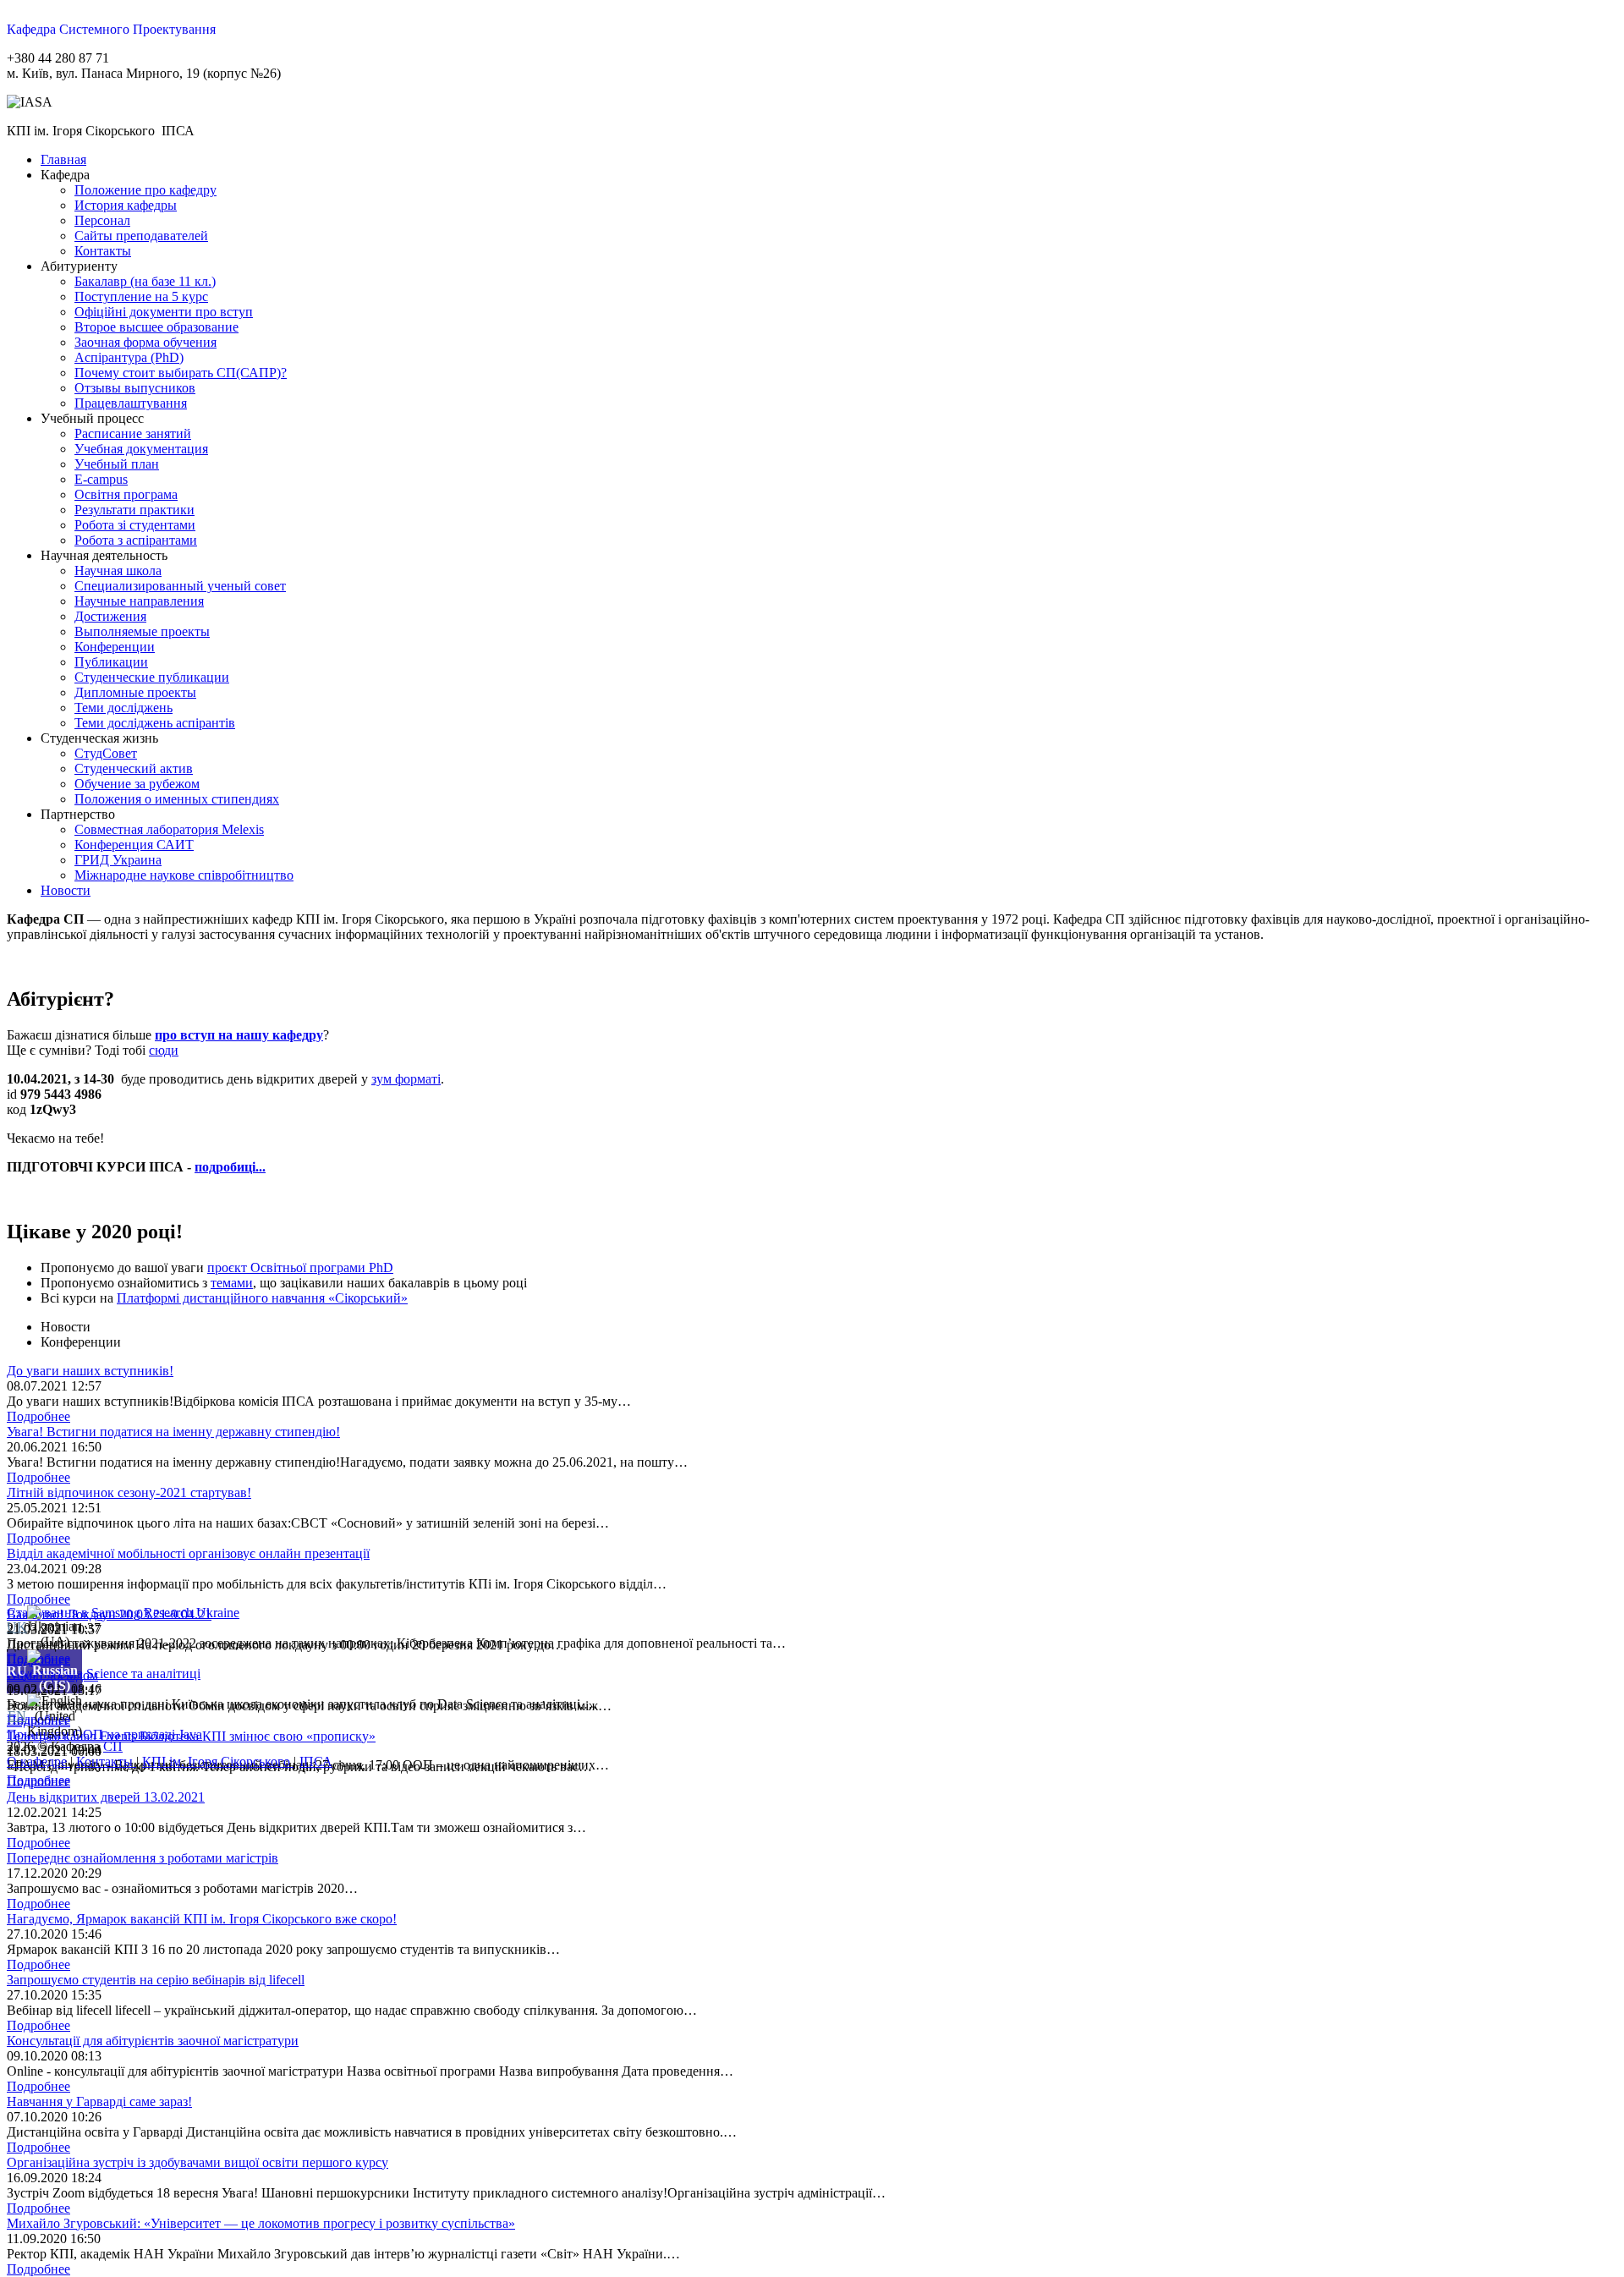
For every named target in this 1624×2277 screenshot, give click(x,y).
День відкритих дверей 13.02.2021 (106, 1797)
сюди (164, 1050)
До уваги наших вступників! (90, 1371)
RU (17, 1671)
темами (232, 1283)
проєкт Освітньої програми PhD (300, 1267)
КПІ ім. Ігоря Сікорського (218, 1761)
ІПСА (316, 1761)
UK (17, 1627)
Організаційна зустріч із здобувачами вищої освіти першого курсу (198, 2162)
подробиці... (230, 1167)
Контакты (106, 1761)
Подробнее (38, 1416)
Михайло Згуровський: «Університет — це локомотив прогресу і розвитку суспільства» (261, 2223)
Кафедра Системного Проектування (111, 29)
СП (113, 1746)
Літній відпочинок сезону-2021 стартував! (129, 1492)
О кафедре (38, 1761)
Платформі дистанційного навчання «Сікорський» (262, 1298)
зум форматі (406, 1079)
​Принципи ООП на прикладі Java (104, 1734)
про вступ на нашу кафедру (239, 1035)
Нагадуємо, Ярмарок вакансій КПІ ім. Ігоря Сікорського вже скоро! (202, 1919)
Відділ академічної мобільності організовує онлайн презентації (188, 1553)
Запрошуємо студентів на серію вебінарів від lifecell (156, 1980)
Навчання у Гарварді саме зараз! (99, 2101)
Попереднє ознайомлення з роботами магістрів (143, 1858)
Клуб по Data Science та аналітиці (104, 1673)
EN (17, 1716)
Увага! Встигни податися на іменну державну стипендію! (173, 1432)
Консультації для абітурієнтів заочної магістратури (153, 2041)
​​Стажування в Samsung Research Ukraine (123, 1613)
